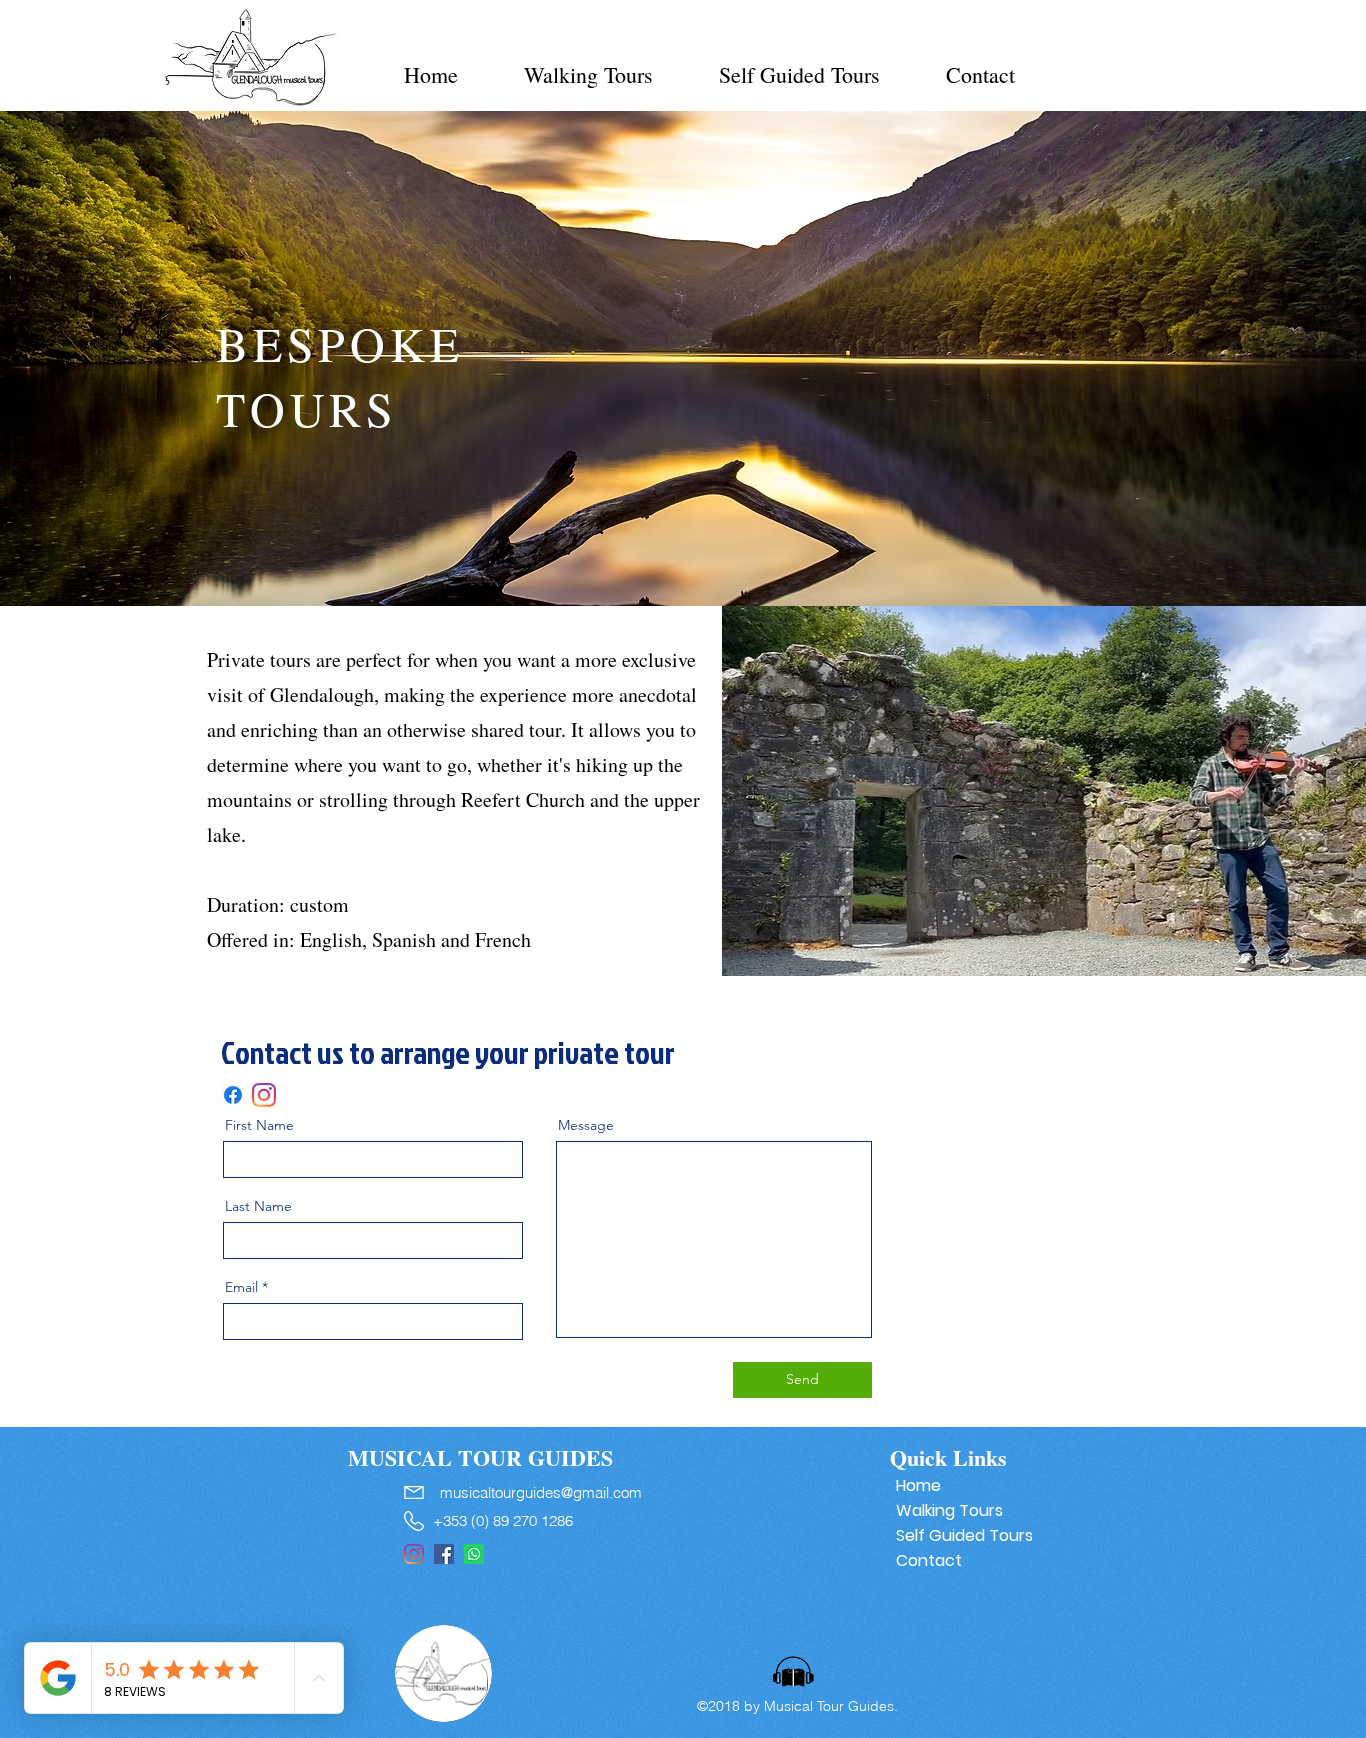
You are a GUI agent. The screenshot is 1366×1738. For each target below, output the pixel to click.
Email (241, 1287)
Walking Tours (949, 1510)
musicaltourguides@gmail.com (541, 1492)
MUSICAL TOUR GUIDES (480, 1457)
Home (918, 1485)
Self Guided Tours (958, 1535)
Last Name (258, 1206)
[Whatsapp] (474, 1554)
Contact (929, 1560)
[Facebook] (233, 1095)
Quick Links (948, 1457)
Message (586, 1125)
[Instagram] (264, 1095)
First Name (259, 1125)
